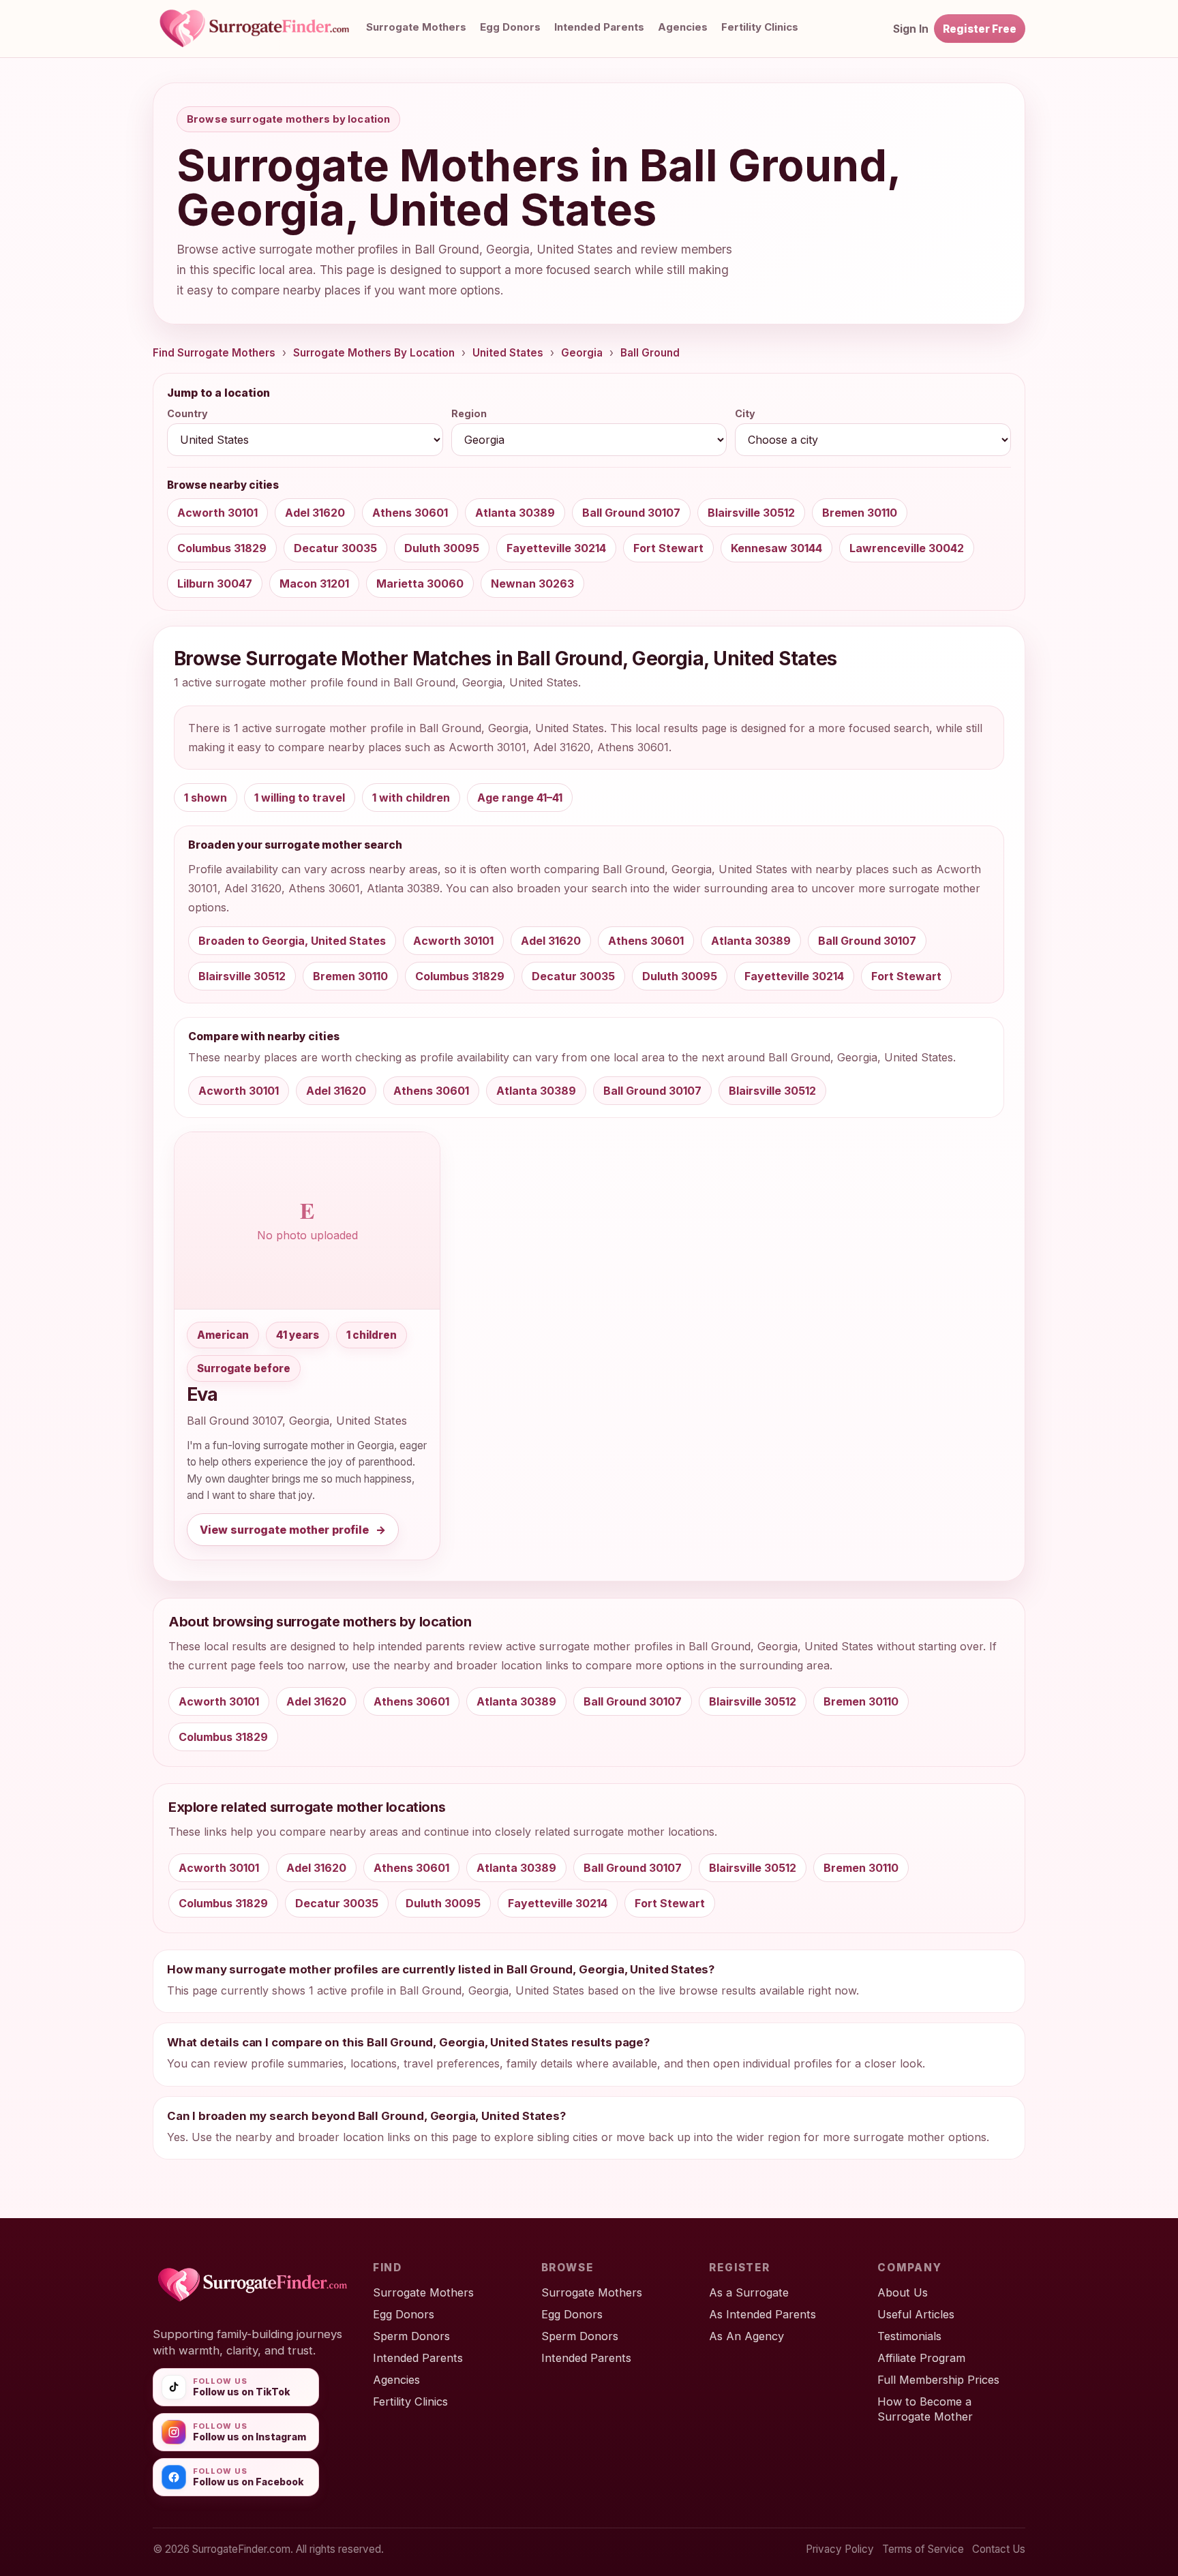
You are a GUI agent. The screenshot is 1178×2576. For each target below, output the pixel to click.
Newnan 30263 (532, 584)
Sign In (911, 29)
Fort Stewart (668, 548)
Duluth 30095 (442, 548)
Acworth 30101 (217, 513)
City (745, 413)
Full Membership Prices (938, 2380)
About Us (903, 2292)
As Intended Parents (762, 2314)
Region (469, 413)
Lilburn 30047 (215, 584)
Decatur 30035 (335, 548)
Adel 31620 (315, 513)
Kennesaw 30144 (776, 548)
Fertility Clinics (760, 27)
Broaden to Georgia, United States (292, 941)
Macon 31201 (314, 584)
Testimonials (909, 2336)
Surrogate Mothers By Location (374, 353)
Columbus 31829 (222, 548)
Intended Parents (599, 27)
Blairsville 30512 (751, 513)
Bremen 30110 (860, 513)
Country (187, 413)
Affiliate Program (921, 2358)
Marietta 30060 (420, 584)
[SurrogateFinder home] (269, 29)
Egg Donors (510, 27)
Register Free (980, 29)
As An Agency (746, 2336)
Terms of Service (923, 2549)
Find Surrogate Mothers (214, 353)
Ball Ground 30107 (631, 513)
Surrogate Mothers (416, 27)
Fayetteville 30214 (556, 548)
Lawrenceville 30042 (907, 548)
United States (508, 353)
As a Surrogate (749, 2292)
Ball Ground (650, 353)
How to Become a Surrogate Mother (925, 2409)
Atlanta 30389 (515, 513)
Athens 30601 (410, 513)
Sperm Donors (411, 2336)
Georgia (582, 353)
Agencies (683, 27)
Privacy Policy (840, 2549)
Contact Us (999, 2549)
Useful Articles (916, 2314)
